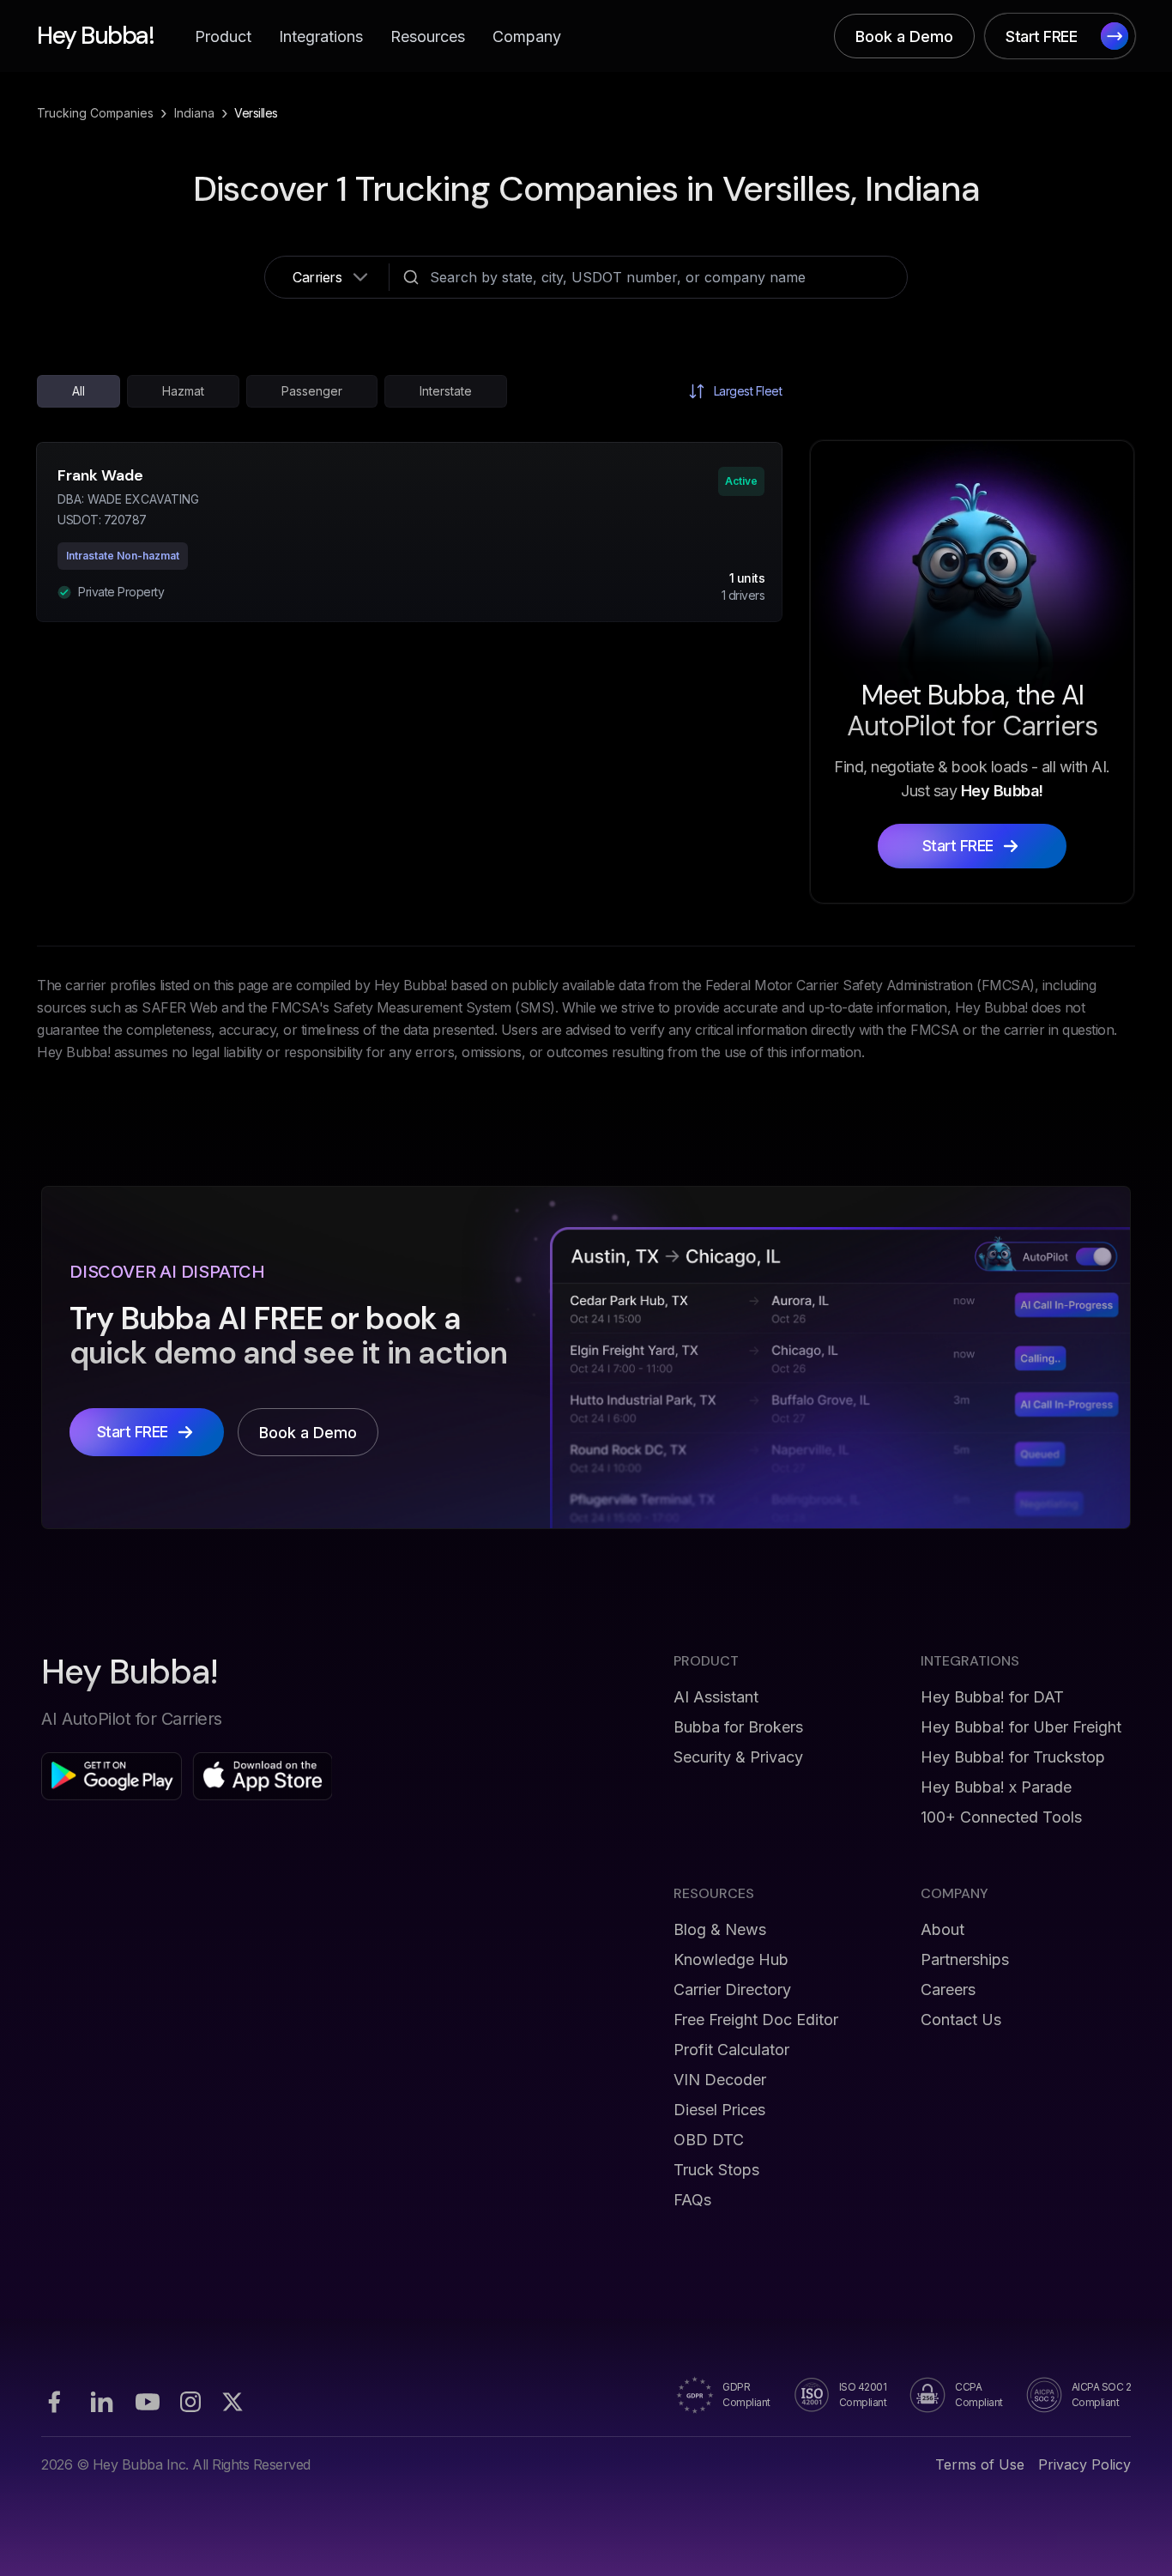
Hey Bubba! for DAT (992, 1697)
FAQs (692, 2200)
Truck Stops (716, 2170)
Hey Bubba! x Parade (996, 1787)
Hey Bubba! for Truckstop (1013, 1757)
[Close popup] (831, 1119)
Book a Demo (904, 36)
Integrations (321, 36)
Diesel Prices (719, 2110)
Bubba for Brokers (738, 1727)
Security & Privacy (738, 1757)
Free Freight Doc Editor (756, 2020)
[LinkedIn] (101, 2402)
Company (527, 36)
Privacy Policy (1084, 2464)
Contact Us (961, 2020)
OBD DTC (709, 2140)
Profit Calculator (731, 2050)
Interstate (446, 391)
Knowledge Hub (731, 1959)
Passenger (312, 391)
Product (223, 36)
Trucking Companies (95, 113)
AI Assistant (716, 1697)
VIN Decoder (720, 2080)
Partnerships (965, 1959)
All (79, 391)
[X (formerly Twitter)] (233, 2402)
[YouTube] (148, 2402)
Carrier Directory (732, 1989)
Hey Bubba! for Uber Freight (1021, 1727)
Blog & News (720, 1929)
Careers (948, 1989)
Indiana (194, 113)
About (942, 1929)
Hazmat (183, 391)
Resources (428, 36)
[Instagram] (190, 2402)
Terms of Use (980, 2464)
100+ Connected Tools (1001, 1817)
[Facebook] (54, 2402)
